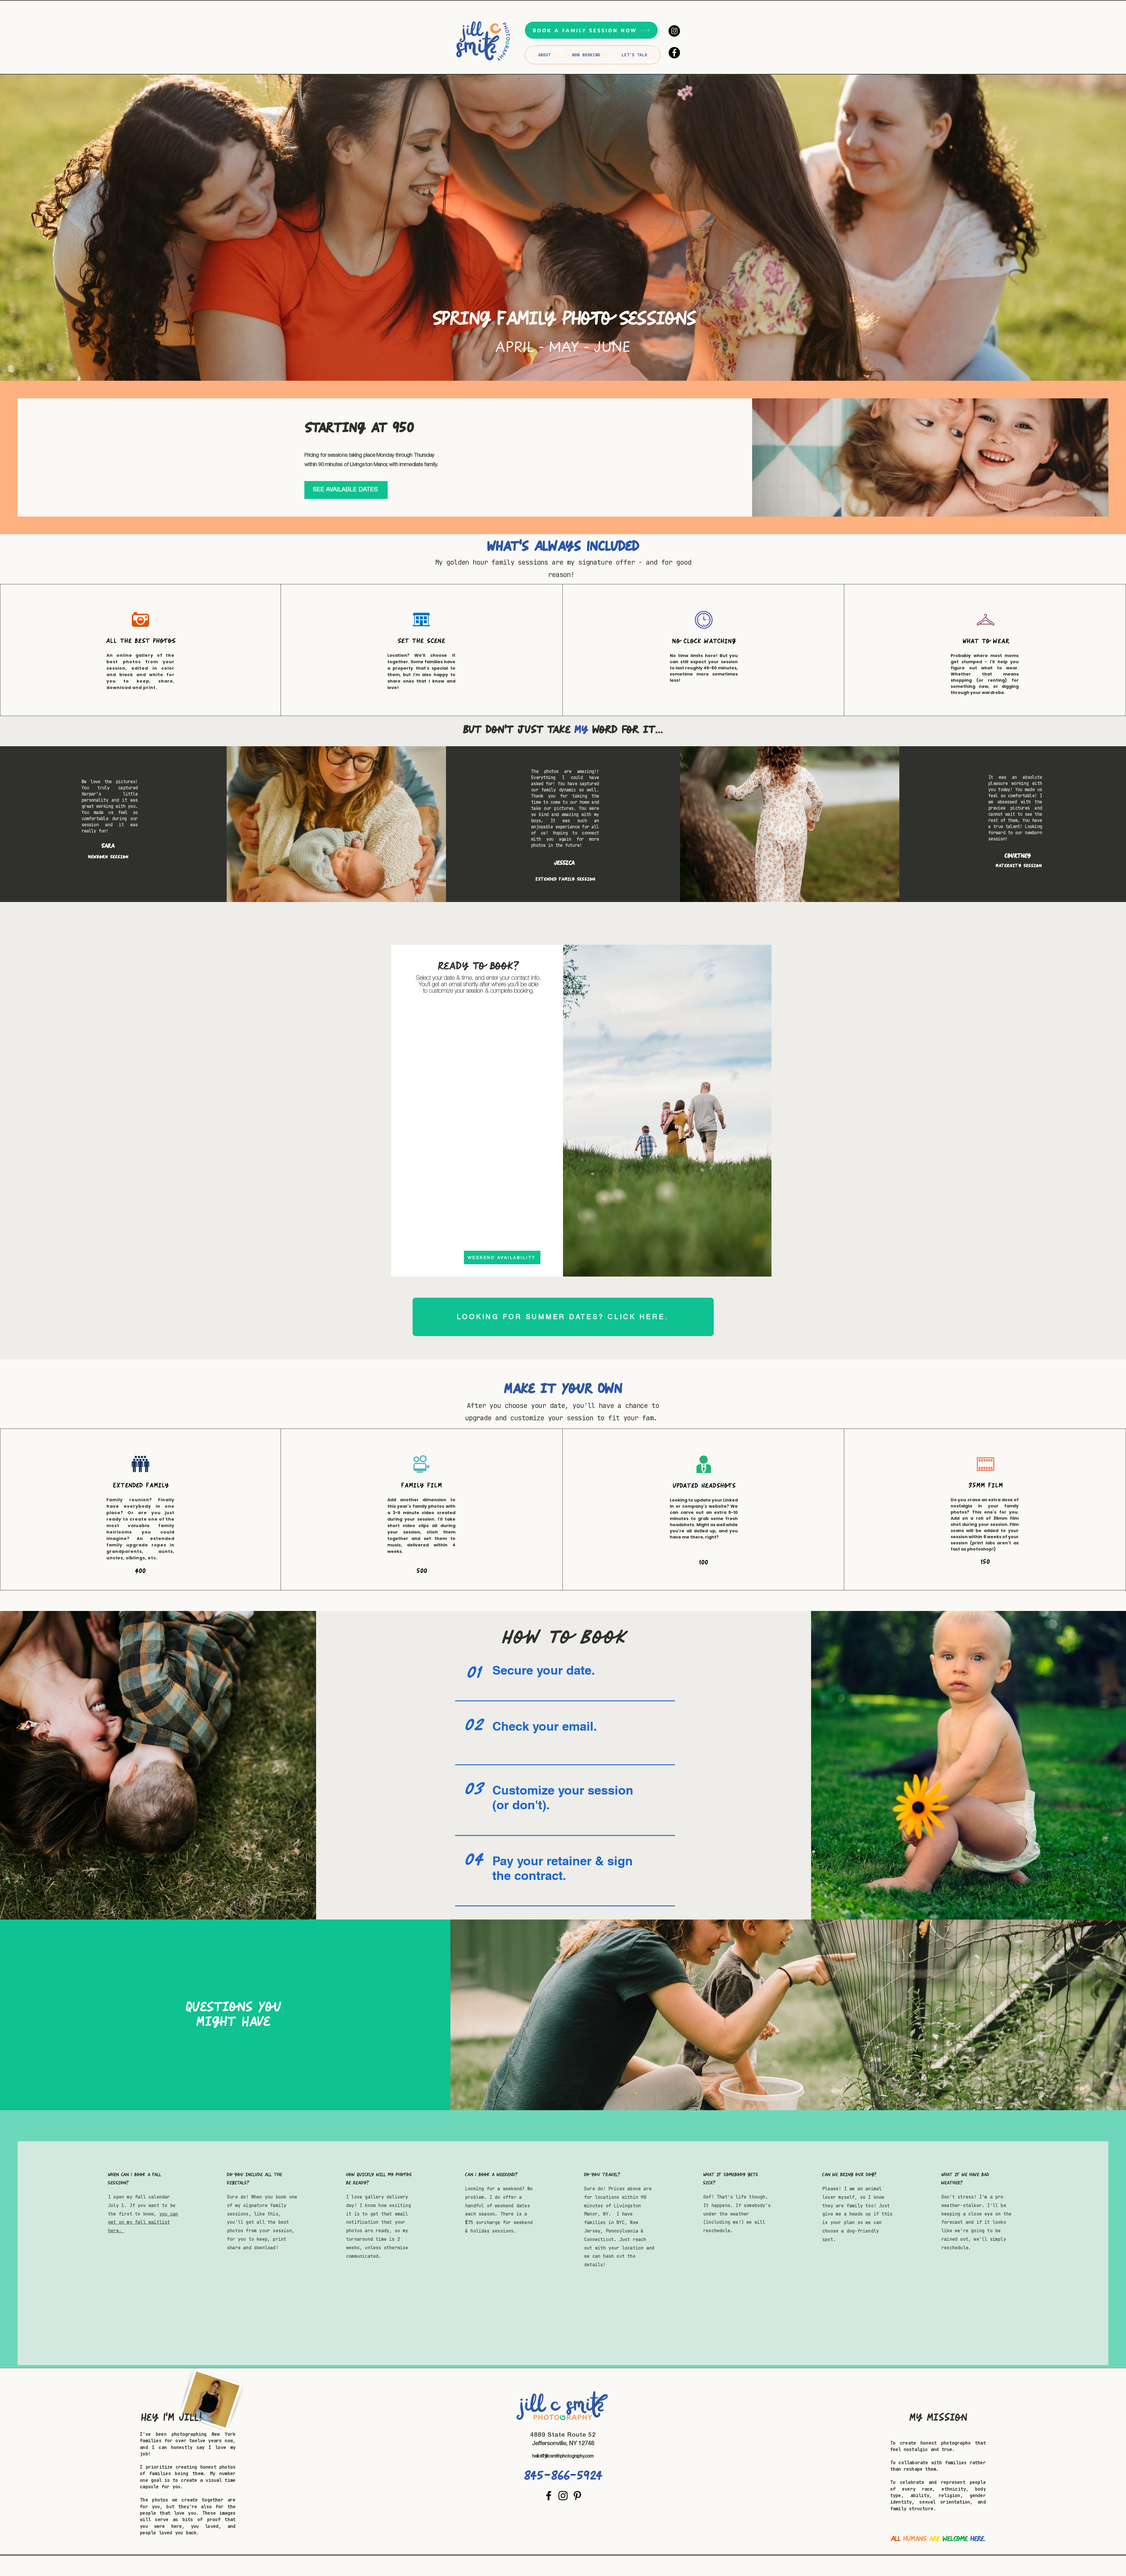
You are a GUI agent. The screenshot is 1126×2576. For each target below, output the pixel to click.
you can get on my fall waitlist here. (143, 2222)
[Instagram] (674, 31)
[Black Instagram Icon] (563, 2496)
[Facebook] (674, 53)
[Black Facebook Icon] (549, 2496)
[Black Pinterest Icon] (577, 2496)
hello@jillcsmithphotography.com (563, 2456)
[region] (563, 1680)
